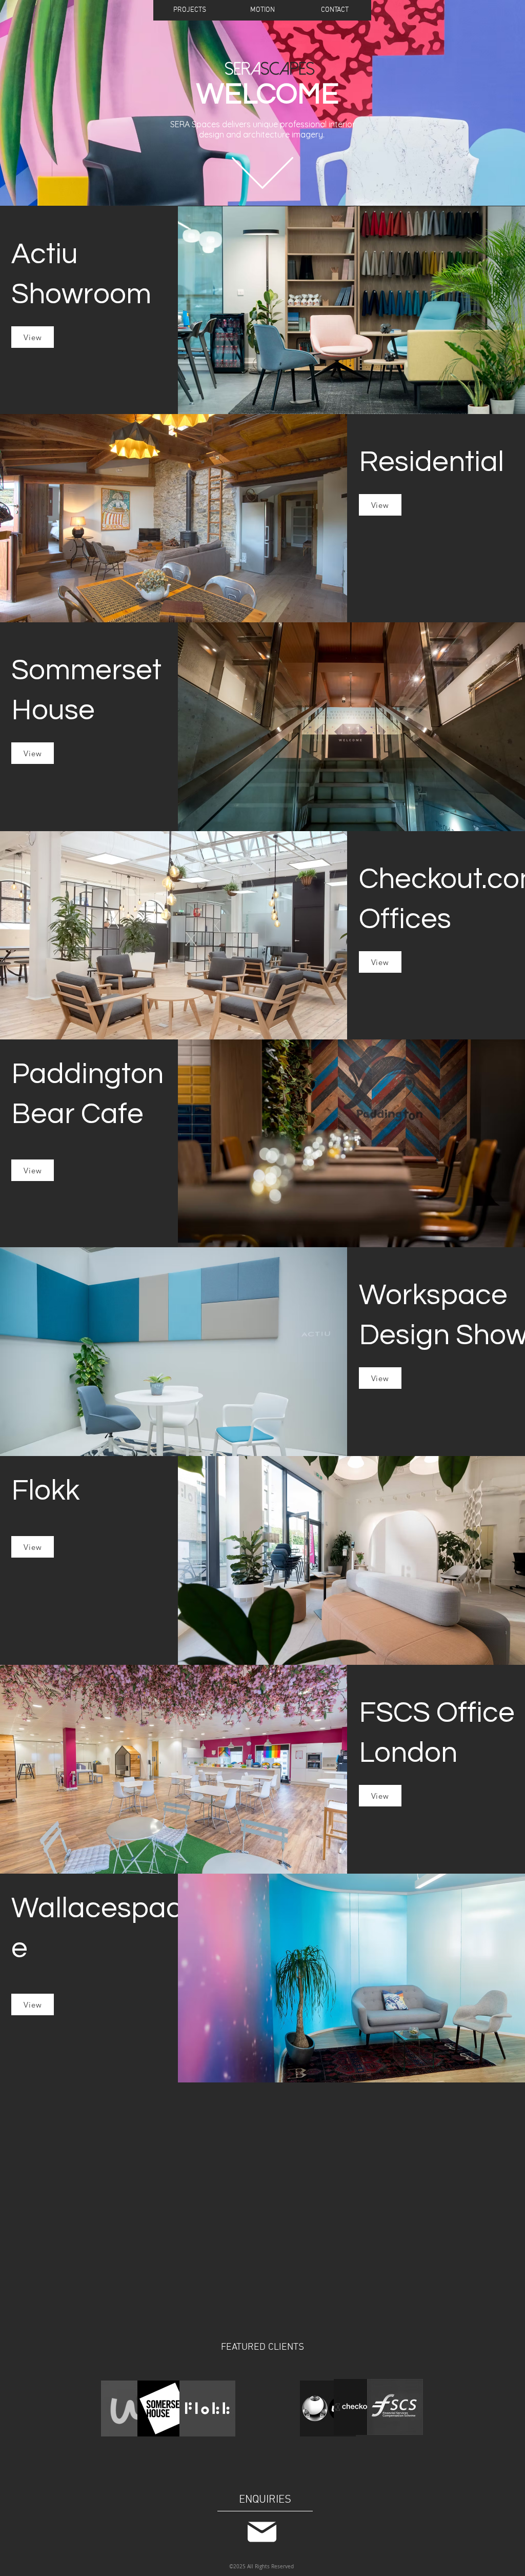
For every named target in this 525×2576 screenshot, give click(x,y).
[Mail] (262, 2532)
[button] (190, 10)
